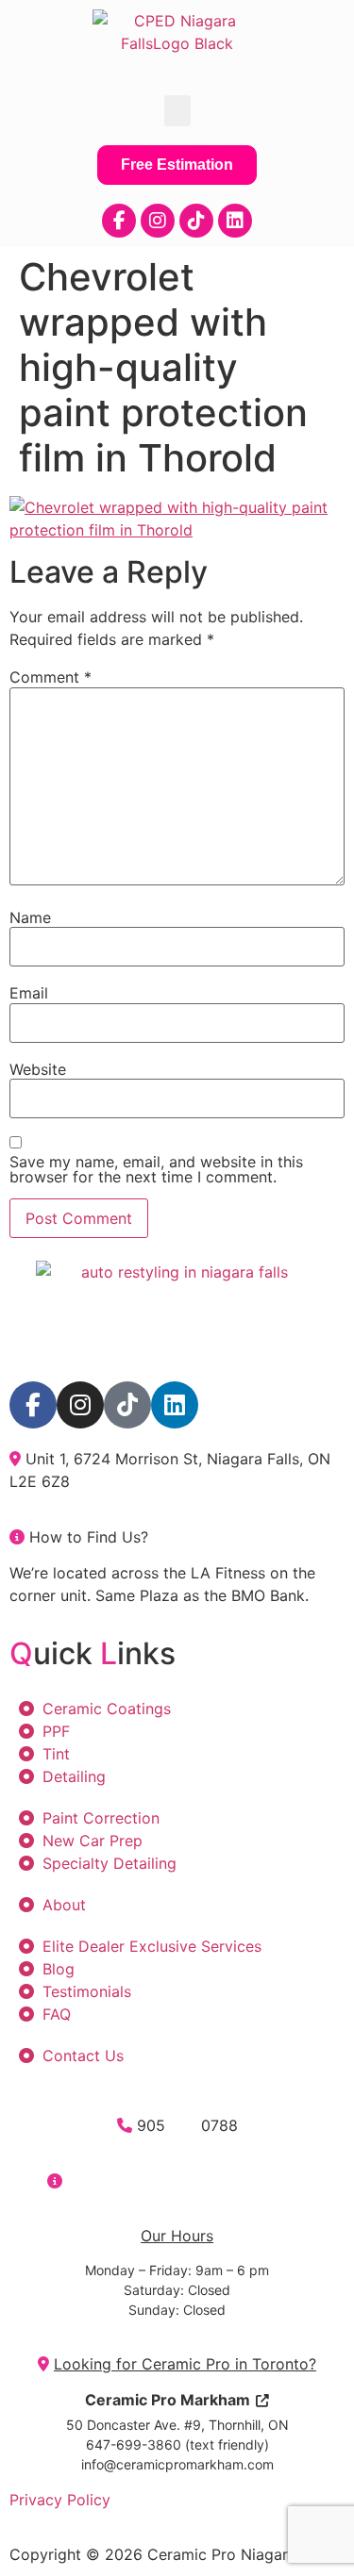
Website (38, 1069)
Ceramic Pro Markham (168, 2400)
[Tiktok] (196, 221)
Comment (51, 677)
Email (29, 993)
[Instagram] (158, 221)
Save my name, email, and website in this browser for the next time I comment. (156, 1169)
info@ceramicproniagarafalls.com (187, 2181)
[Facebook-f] (119, 221)
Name (30, 917)
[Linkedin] (235, 221)
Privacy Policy (60, 2500)
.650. (183, 2125)
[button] (177, 111)
